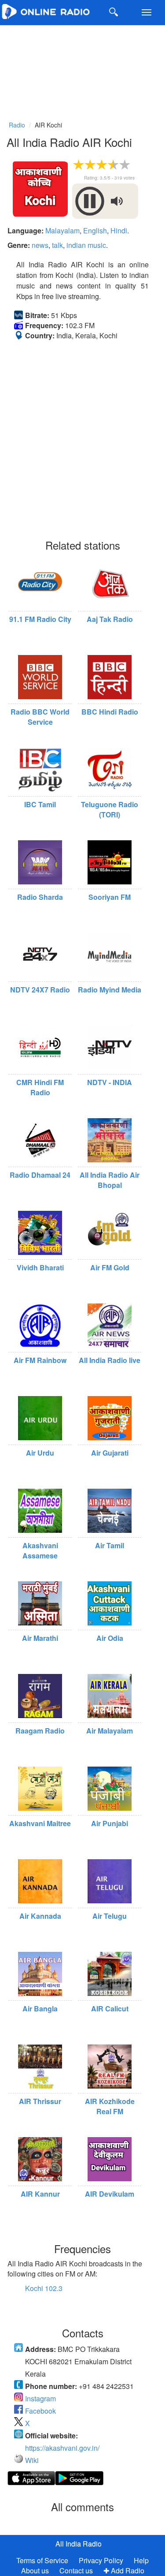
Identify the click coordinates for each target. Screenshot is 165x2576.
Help (141, 2560)
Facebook (40, 2411)
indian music (86, 245)
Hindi (119, 230)
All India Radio (79, 2544)
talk (57, 245)
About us (35, 2570)
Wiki (32, 2460)
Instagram (40, 2398)
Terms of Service (42, 2560)
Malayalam (62, 230)
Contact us (76, 2570)
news (40, 245)
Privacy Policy (102, 2560)
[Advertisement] (82, 71)
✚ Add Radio (124, 2570)
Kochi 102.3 (44, 2288)
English (95, 230)
